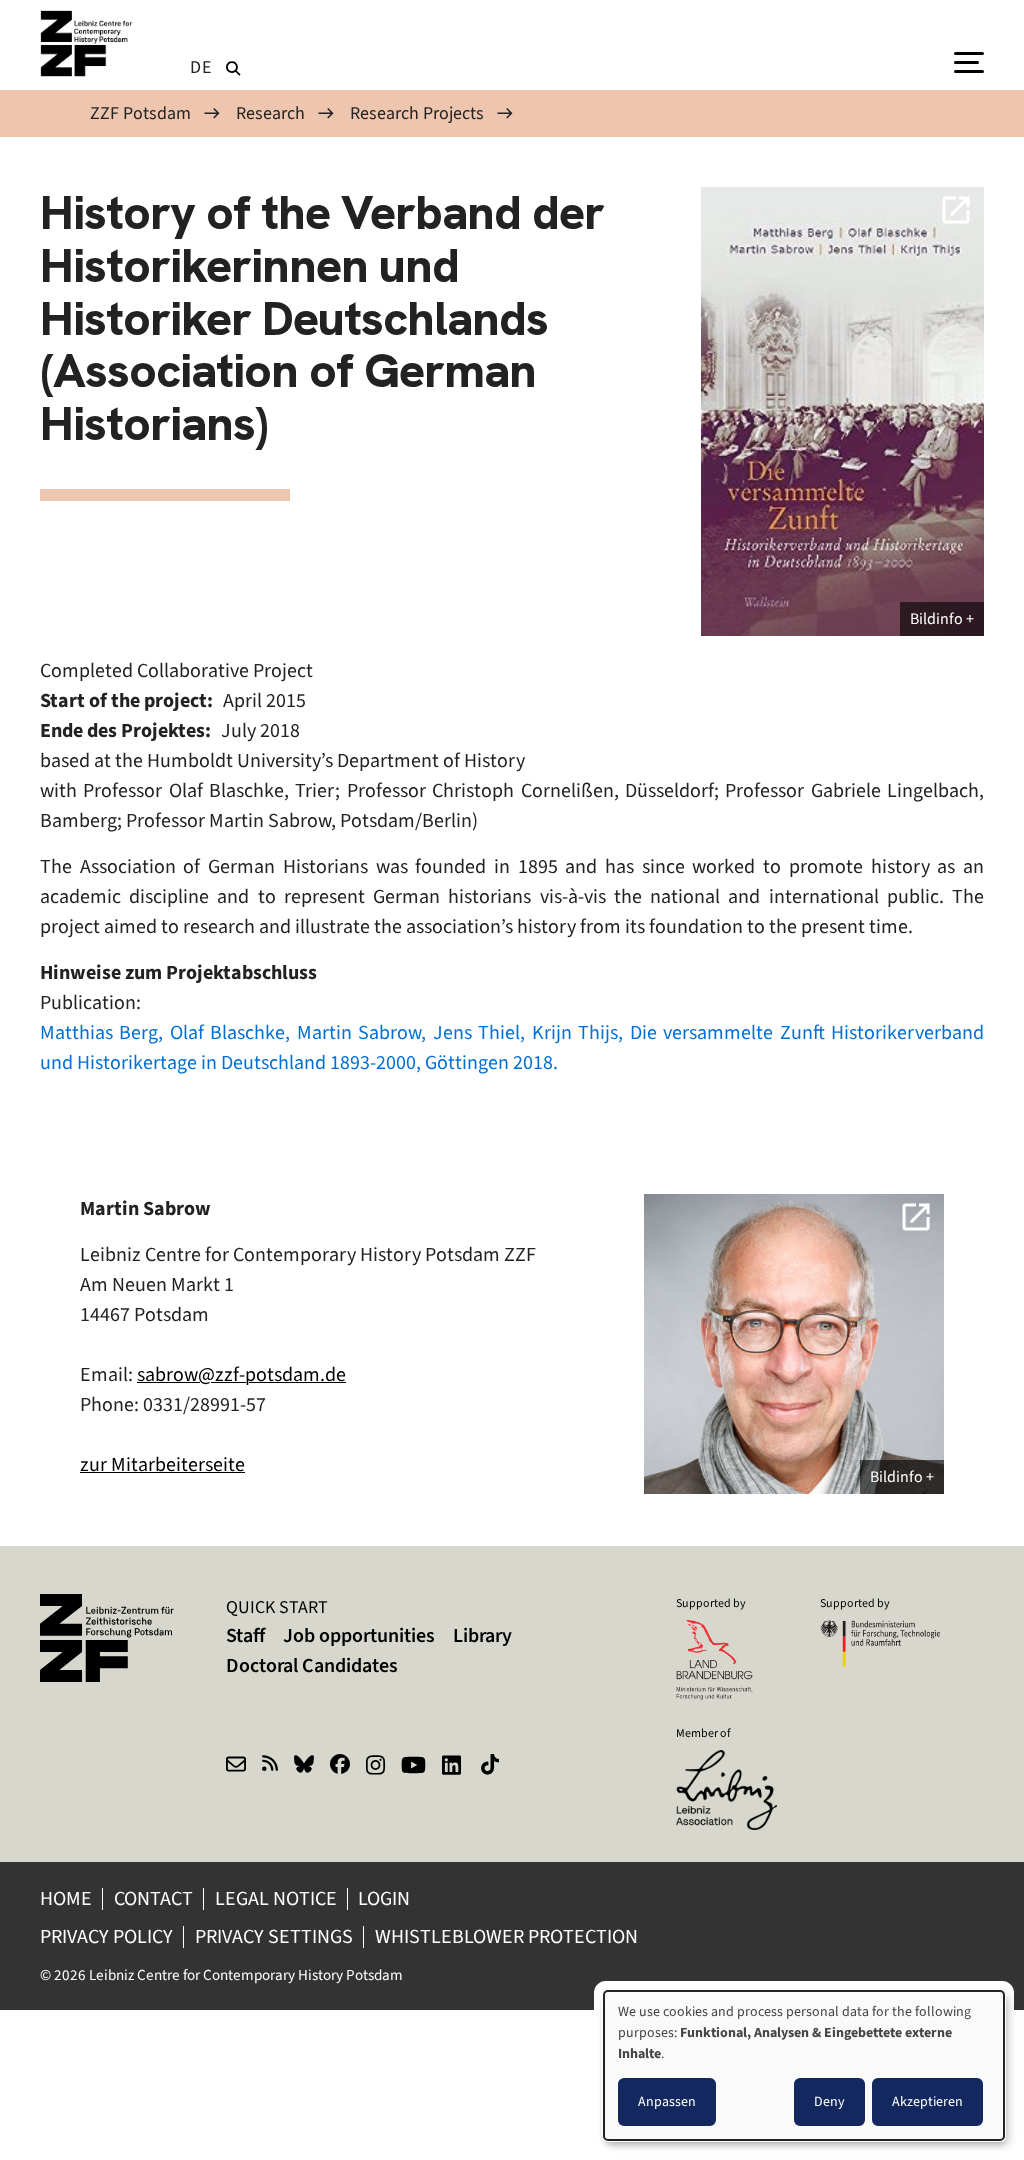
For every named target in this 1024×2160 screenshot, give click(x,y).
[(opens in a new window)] (736, 1763)
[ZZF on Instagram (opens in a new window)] (375, 1767)
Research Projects (417, 113)
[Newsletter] (236, 1767)
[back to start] (90, 43)
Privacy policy (106, 1936)
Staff (245, 1635)
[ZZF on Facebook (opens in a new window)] (340, 1767)
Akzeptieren (927, 2101)
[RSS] (270, 1767)
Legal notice (276, 1898)
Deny (829, 2101)
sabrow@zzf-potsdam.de (241, 1374)
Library (482, 1635)
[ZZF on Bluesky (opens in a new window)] (304, 1767)
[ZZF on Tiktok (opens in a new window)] (492, 1767)
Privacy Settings (274, 1936)
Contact (153, 1898)
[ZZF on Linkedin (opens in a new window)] (453, 1767)
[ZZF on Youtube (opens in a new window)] (413, 1767)
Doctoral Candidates (312, 1665)
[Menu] (969, 61)
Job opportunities (359, 1635)
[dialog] (804, 2065)
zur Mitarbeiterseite (162, 1464)
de (201, 67)
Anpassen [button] (667, 2101)
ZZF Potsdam (140, 113)
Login (386, 1898)
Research (270, 113)
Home (66, 1898)
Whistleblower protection (508, 1936)
